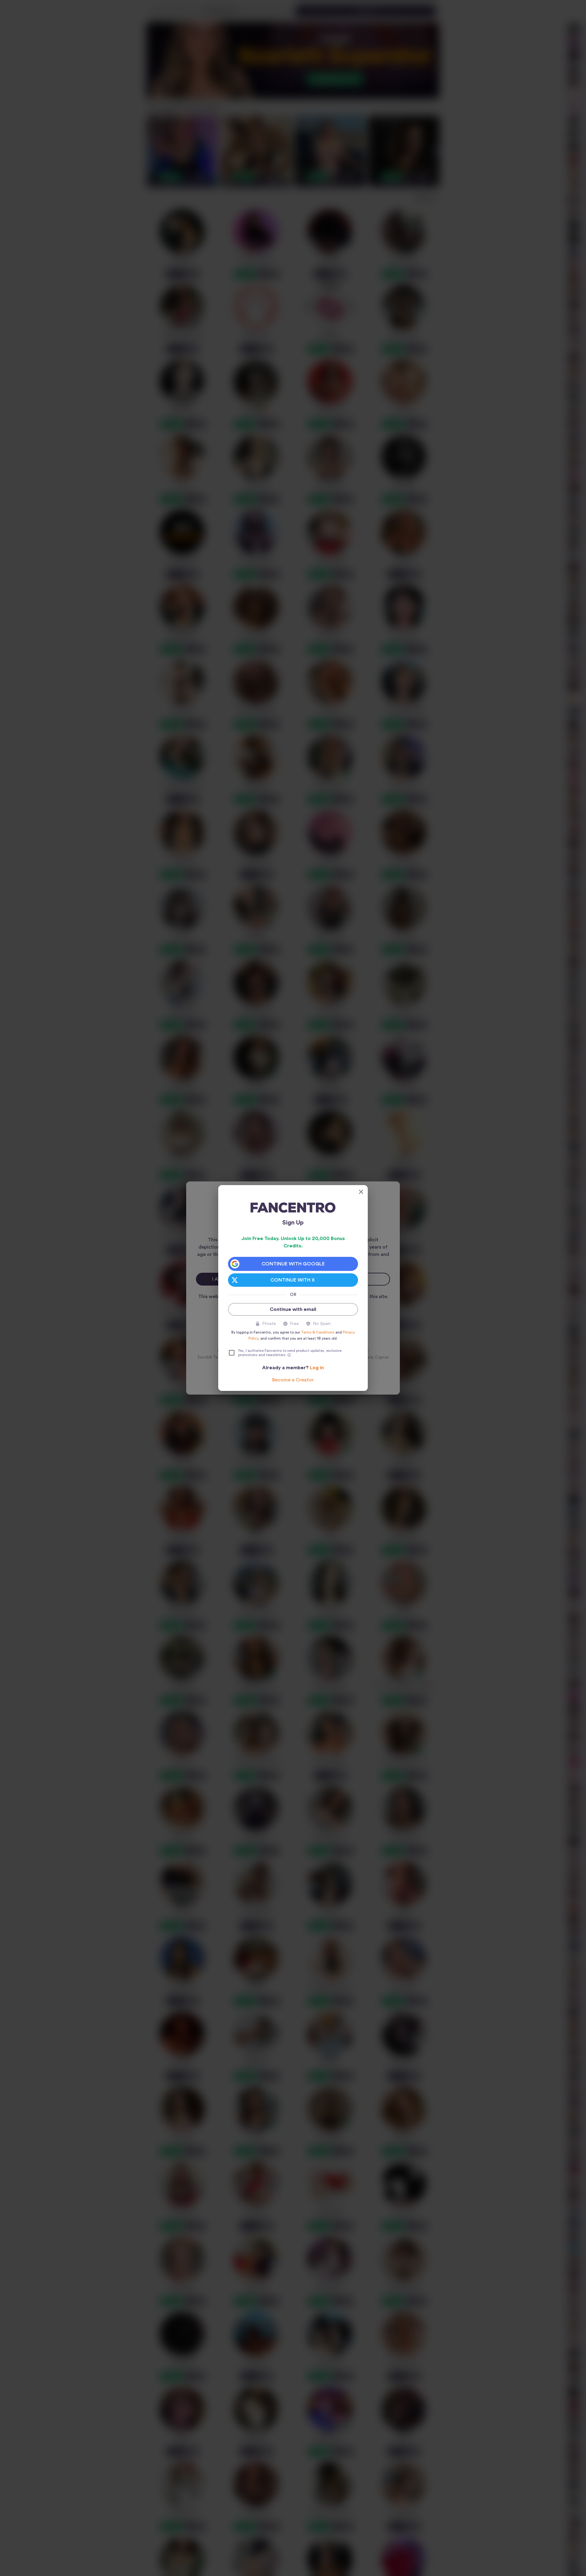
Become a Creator (293, 1380)
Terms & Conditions (318, 1332)
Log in (317, 1368)
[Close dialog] (361, 1192)
